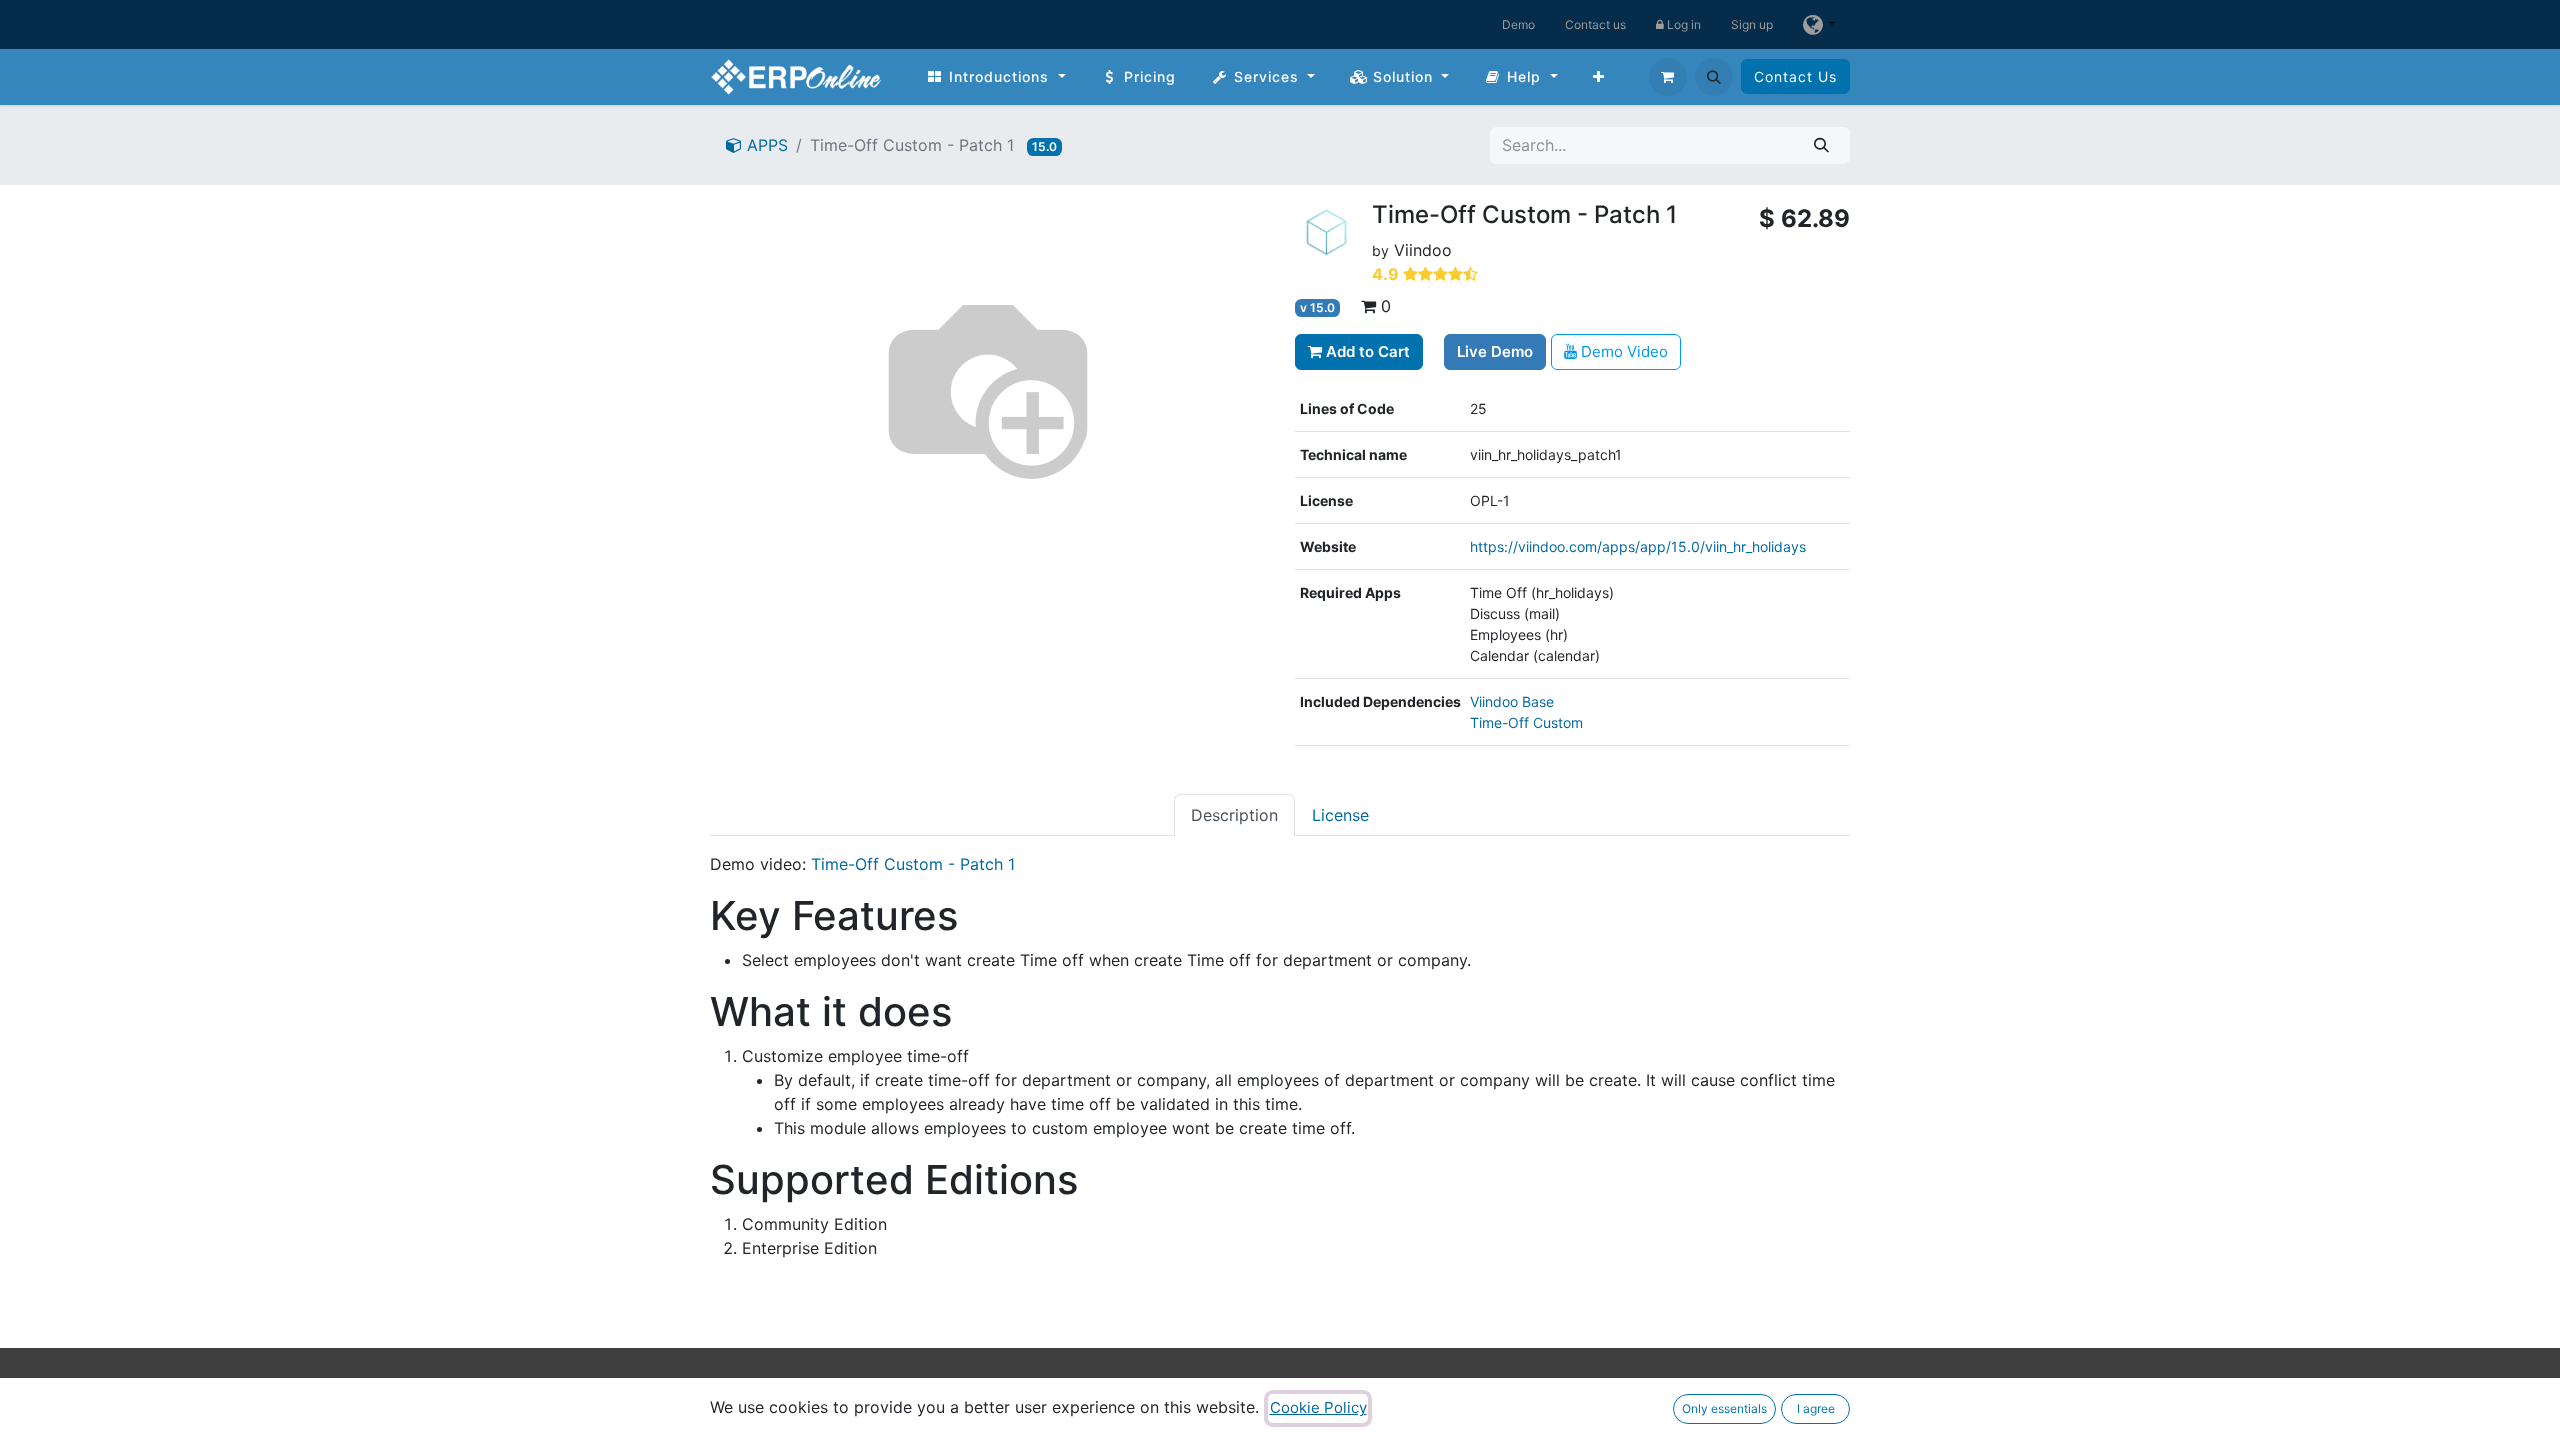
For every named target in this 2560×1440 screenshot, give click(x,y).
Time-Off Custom (1526, 722)
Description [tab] (1234, 815)
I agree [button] (1816, 1408)
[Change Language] (1819, 24)
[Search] (1821, 145)
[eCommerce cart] (1668, 77)
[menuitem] (996, 76)
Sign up (1752, 24)
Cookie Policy (1318, 1407)
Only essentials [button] (1724, 1408)
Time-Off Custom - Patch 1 (913, 864)
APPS (765, 145)
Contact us (1595, 24)
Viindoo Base (1512, 701)
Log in (1682, 24)
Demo (1518, 24)
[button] (1714, 77)
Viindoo (1423, 250)
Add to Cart (1366, 351)
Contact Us (1795, 76)
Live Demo (1495, 351)
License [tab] (1340, 815)
